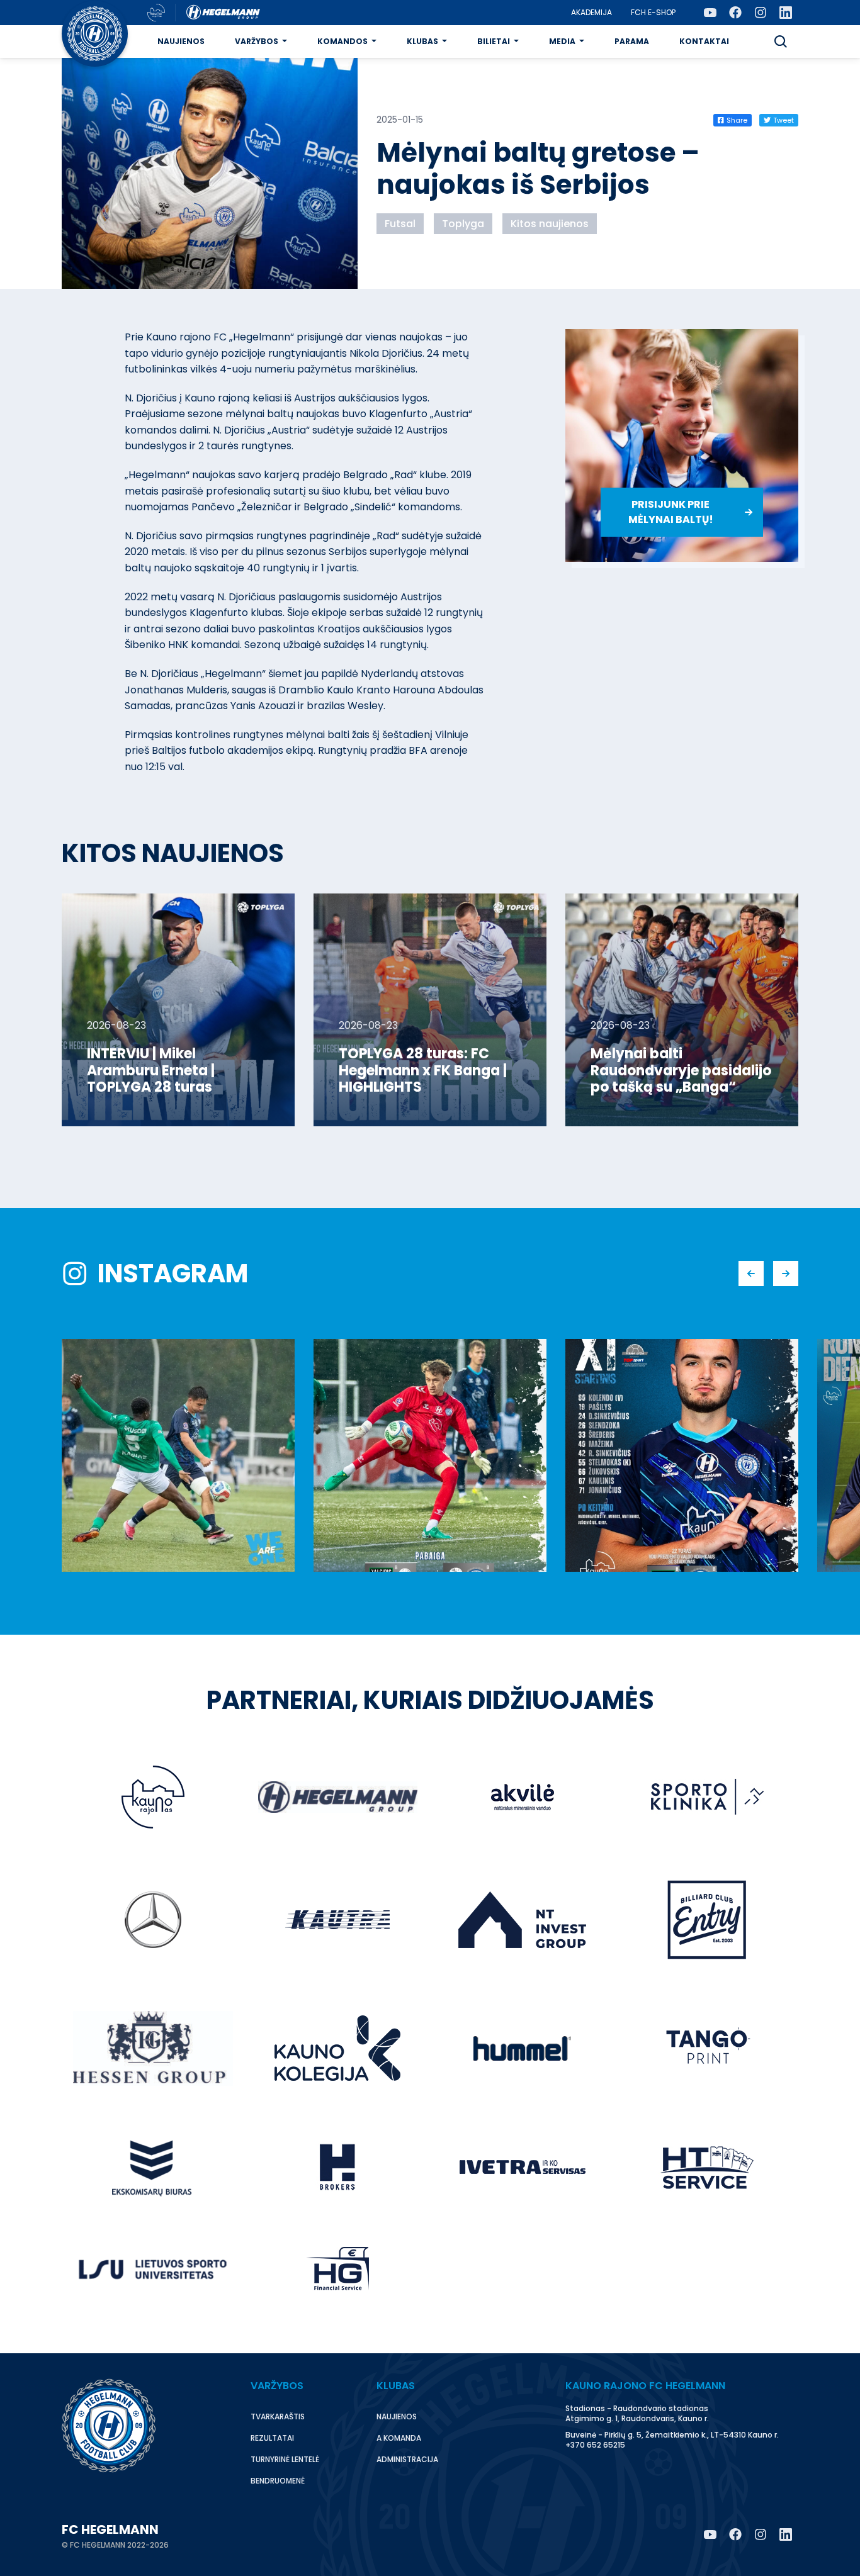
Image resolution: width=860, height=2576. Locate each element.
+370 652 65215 (595, 2445)
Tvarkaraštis (278, 2416)
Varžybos (257, 41)
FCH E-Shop (653, 12)
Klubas (422, 41)
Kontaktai (704, 41)
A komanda (399, 2438)
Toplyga (463, 224)
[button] (781, 42)
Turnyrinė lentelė (285, 2459)
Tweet (784, 120)
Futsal (400, 224)
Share (737, 120)
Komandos (342, 41)
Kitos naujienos (550, 224)
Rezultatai (272, 2438)
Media (562, 41)
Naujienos (181, 41)
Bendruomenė (278, 2481)
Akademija (591, 12)
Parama (632, 41)
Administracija (407, 2459)
